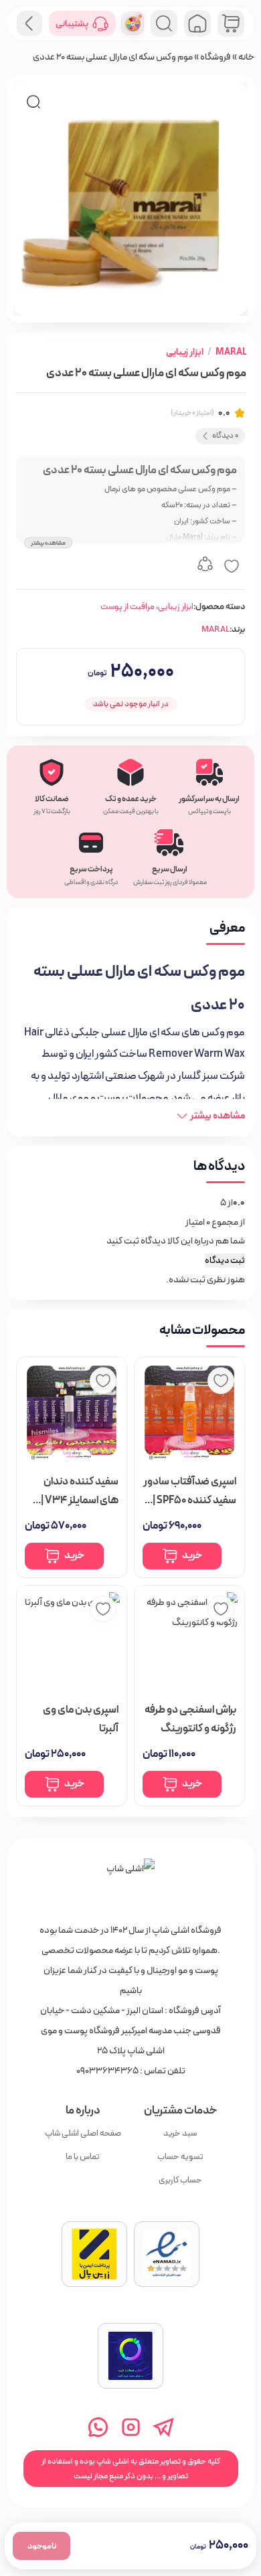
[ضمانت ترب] (130, 2356)
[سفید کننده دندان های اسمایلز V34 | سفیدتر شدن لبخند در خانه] (72, 1411)
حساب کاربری (180, 2180)
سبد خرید (180, 2133)
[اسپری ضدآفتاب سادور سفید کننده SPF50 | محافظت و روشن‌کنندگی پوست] (189, 1411)
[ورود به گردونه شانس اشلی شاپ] (133, 23)
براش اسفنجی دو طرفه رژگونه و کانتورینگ (190, 1718)
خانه (246, 57)
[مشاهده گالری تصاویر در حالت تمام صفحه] (33, 102)
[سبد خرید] (231, 23)
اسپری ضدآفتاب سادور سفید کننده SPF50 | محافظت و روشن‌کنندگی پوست (190, 1491)
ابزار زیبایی (185, 352)
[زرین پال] (94, 2254)
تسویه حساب (180, 2157)
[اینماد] (167, 2254)
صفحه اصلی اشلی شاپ (83, 2133)
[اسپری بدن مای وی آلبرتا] (72, 1640)
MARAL (231, 352)
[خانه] (130, 1883)
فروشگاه (215, 57)
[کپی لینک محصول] (205, 566)
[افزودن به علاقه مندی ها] (232, 566)
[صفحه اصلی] (197, 23)
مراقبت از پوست (127, 607)
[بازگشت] (29, 23)
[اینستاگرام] (131, 2427)
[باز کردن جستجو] (164, 23)
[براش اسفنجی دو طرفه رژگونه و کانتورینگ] (189, 1640)
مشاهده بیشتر (48, 542)
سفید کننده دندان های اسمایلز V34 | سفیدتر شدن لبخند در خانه (73, 1491)
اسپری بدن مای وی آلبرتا (81, 1718)
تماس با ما (83, 2157)
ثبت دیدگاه (225, 1261)
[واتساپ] (98, 2427)
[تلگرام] (164, 2427)
